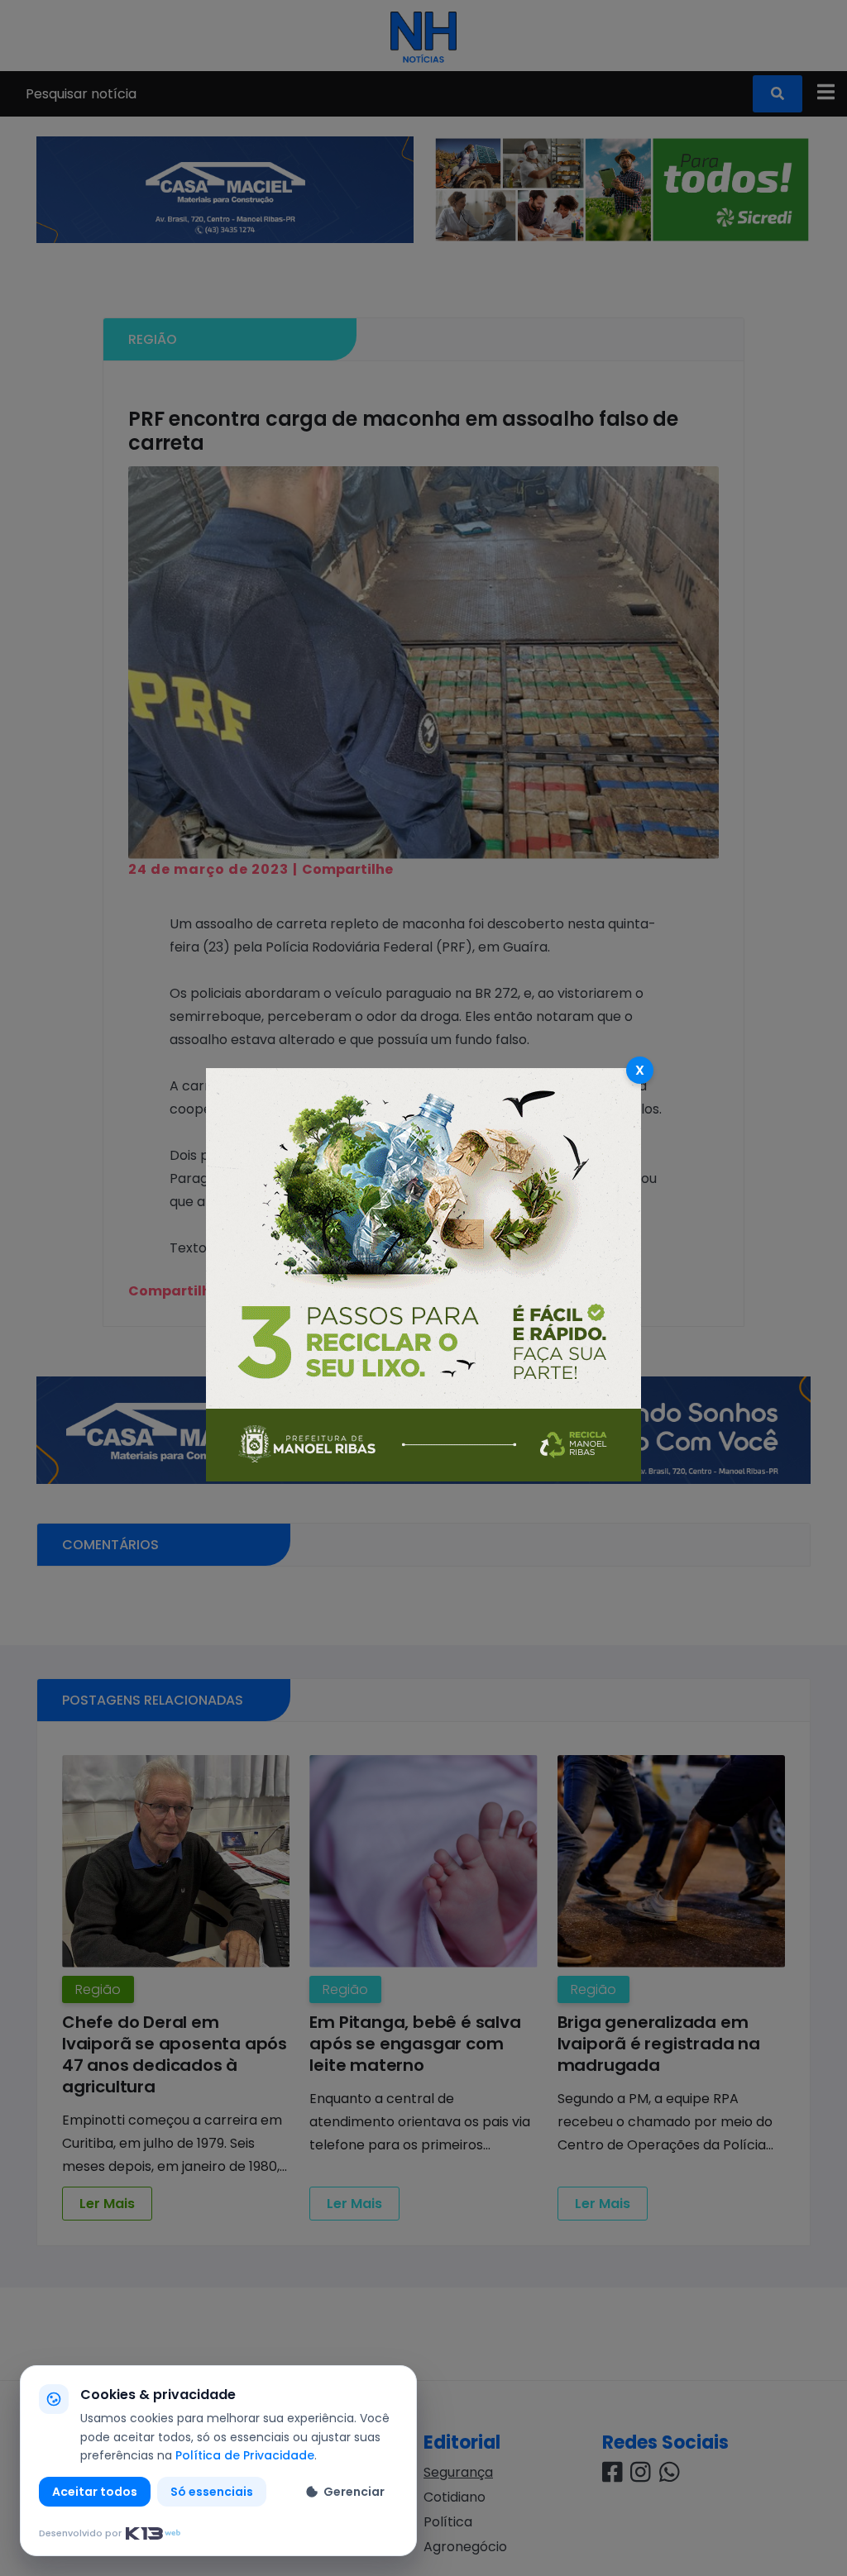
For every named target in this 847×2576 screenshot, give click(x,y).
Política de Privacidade (245, 2455)
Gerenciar (354, 2492)
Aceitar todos (95, 2492)
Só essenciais (212, 2492)
